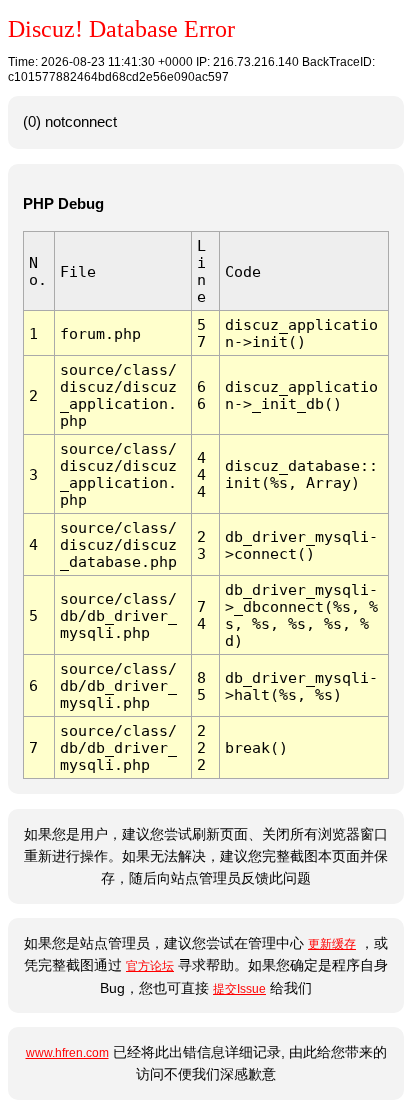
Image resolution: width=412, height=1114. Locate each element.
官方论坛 (150, 966)
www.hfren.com (67, 1053)
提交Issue (239, 989)
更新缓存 (332, 944)
